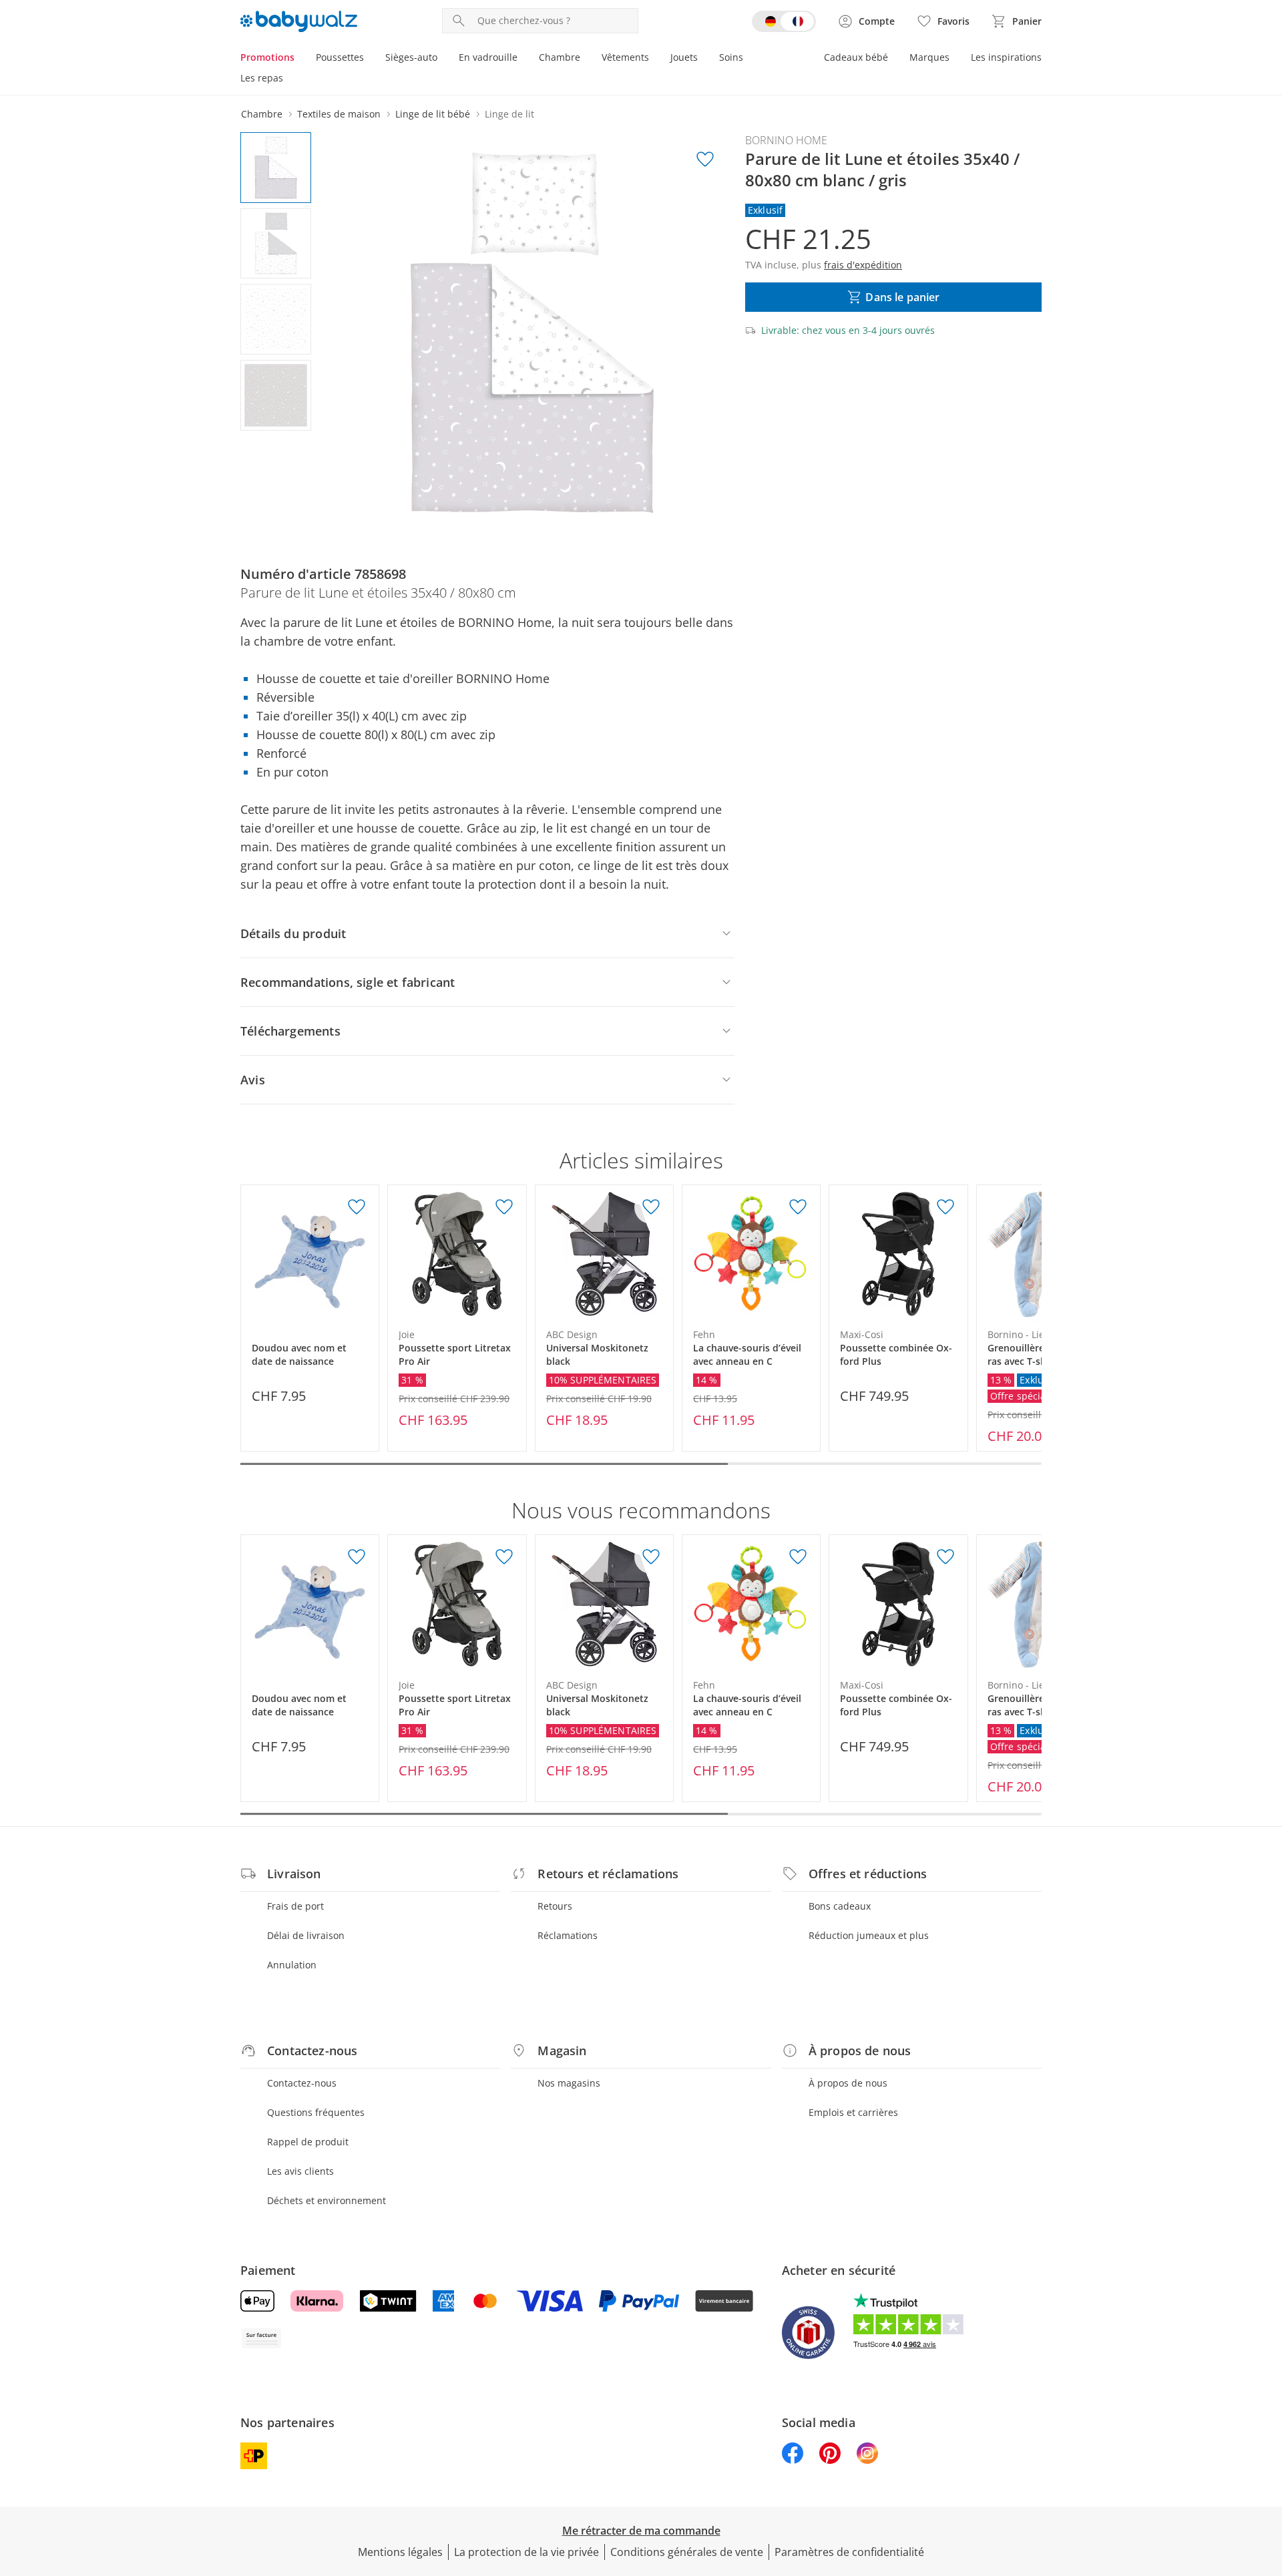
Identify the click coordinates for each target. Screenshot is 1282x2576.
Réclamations (568, 1935)
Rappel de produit (308, 2142)
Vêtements (625, 57)
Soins (731, 57)
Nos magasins (569, 2083)
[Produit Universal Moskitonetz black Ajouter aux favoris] (651, 1207)
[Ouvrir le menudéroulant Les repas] (288, 79)
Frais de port (295, 1906)
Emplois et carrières (853, 2112)
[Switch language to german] (784, 21)
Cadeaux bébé (856, 57)
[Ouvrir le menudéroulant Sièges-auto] (443, 59)
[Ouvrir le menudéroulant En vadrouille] (523, 59)
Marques (929, 57)
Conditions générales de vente (687, 2552)
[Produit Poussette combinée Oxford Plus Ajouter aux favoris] (945, 1207)
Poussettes (340, 57)
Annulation (292, 1965)
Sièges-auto (411, 57)
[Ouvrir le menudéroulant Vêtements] (654, 59)
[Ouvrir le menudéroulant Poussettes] (369, 59)
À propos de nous (848, 2083)
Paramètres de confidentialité (849, 2552)
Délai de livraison (306, 1935)
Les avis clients (300, 2171)
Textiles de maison (339, 114)
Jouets (684, 57)
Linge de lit (509, 114)
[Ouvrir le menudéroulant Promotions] (300, 59)
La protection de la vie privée (526, 2552)
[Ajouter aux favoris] (705, 160)
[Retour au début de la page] (1266, 2480)
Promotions (267, 57)
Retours (555, 1906)
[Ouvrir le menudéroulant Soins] (749, 59)
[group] (532, 333)
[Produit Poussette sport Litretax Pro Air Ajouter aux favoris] (504, 1207)
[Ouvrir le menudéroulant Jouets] (703, 59)
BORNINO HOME (786, 140)
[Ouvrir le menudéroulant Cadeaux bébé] (893, 59)
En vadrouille (488, 57)
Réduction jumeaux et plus (869, 1935)
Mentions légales (400, 2552)
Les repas (262, 78)
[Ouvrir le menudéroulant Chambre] (586, 59)
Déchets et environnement (327, 2200)
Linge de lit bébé (433, 114)
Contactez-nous (302, 2083)
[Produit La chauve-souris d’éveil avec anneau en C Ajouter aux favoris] (798, 1207)
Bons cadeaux (840, 1906)
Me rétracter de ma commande (641, 2531)
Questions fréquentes (316, 2112)
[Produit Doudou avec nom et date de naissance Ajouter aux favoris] (357, 1207)
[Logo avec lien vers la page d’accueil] (299, 21)
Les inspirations (1006, 57)
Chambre (560, 57)
